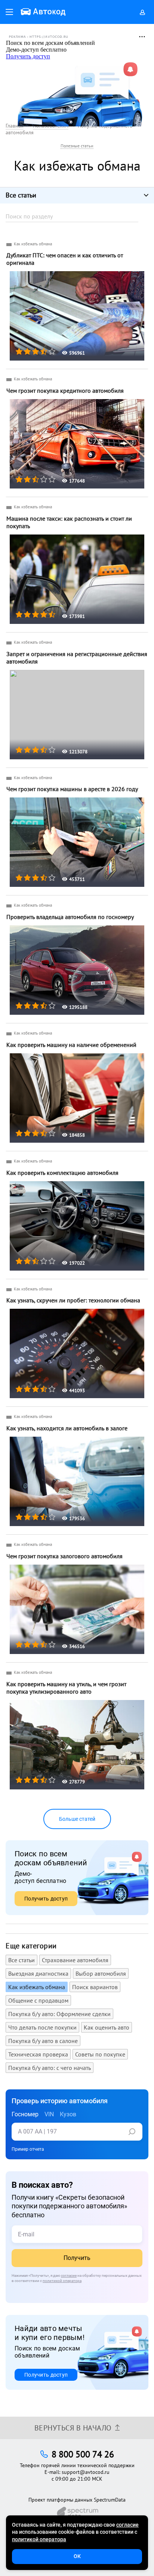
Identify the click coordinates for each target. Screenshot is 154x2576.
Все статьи (21, 1960)
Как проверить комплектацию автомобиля (62, 1173)
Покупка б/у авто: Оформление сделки (59, 2014)
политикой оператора (62, 2281)
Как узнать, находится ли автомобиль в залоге (67, 1428)
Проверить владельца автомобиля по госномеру (70, 917)
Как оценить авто (107, 2027)
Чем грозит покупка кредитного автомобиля (65, 390)
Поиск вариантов (95, 1987)
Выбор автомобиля (101, 1973)
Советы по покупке (100, 2054)
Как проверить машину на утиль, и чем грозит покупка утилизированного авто (66, 1688)
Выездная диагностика (38, 1973)
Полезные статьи (77, 146)
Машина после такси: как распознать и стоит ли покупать (69, 522)
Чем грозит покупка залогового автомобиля (64, 1556)
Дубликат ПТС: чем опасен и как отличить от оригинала (65, 259)
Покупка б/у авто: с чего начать (50, 2068)
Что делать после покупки (42, 2027)
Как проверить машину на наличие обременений (71, 1045)
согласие (69, 2275)
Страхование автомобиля (75, 1960)
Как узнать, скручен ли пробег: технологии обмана (73, 1300)
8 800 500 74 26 (83, 2454)
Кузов (68, 2114)
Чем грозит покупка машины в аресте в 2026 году (72, 789)
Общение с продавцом (38, 2000)
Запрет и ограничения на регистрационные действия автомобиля (77, 658)
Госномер (25, 2114)
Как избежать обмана (33, 244)
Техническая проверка (38, 2054)
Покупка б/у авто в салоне (43, 2041)
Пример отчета (28, 2149)
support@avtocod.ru (86, 2472)
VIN (49, 2114)
